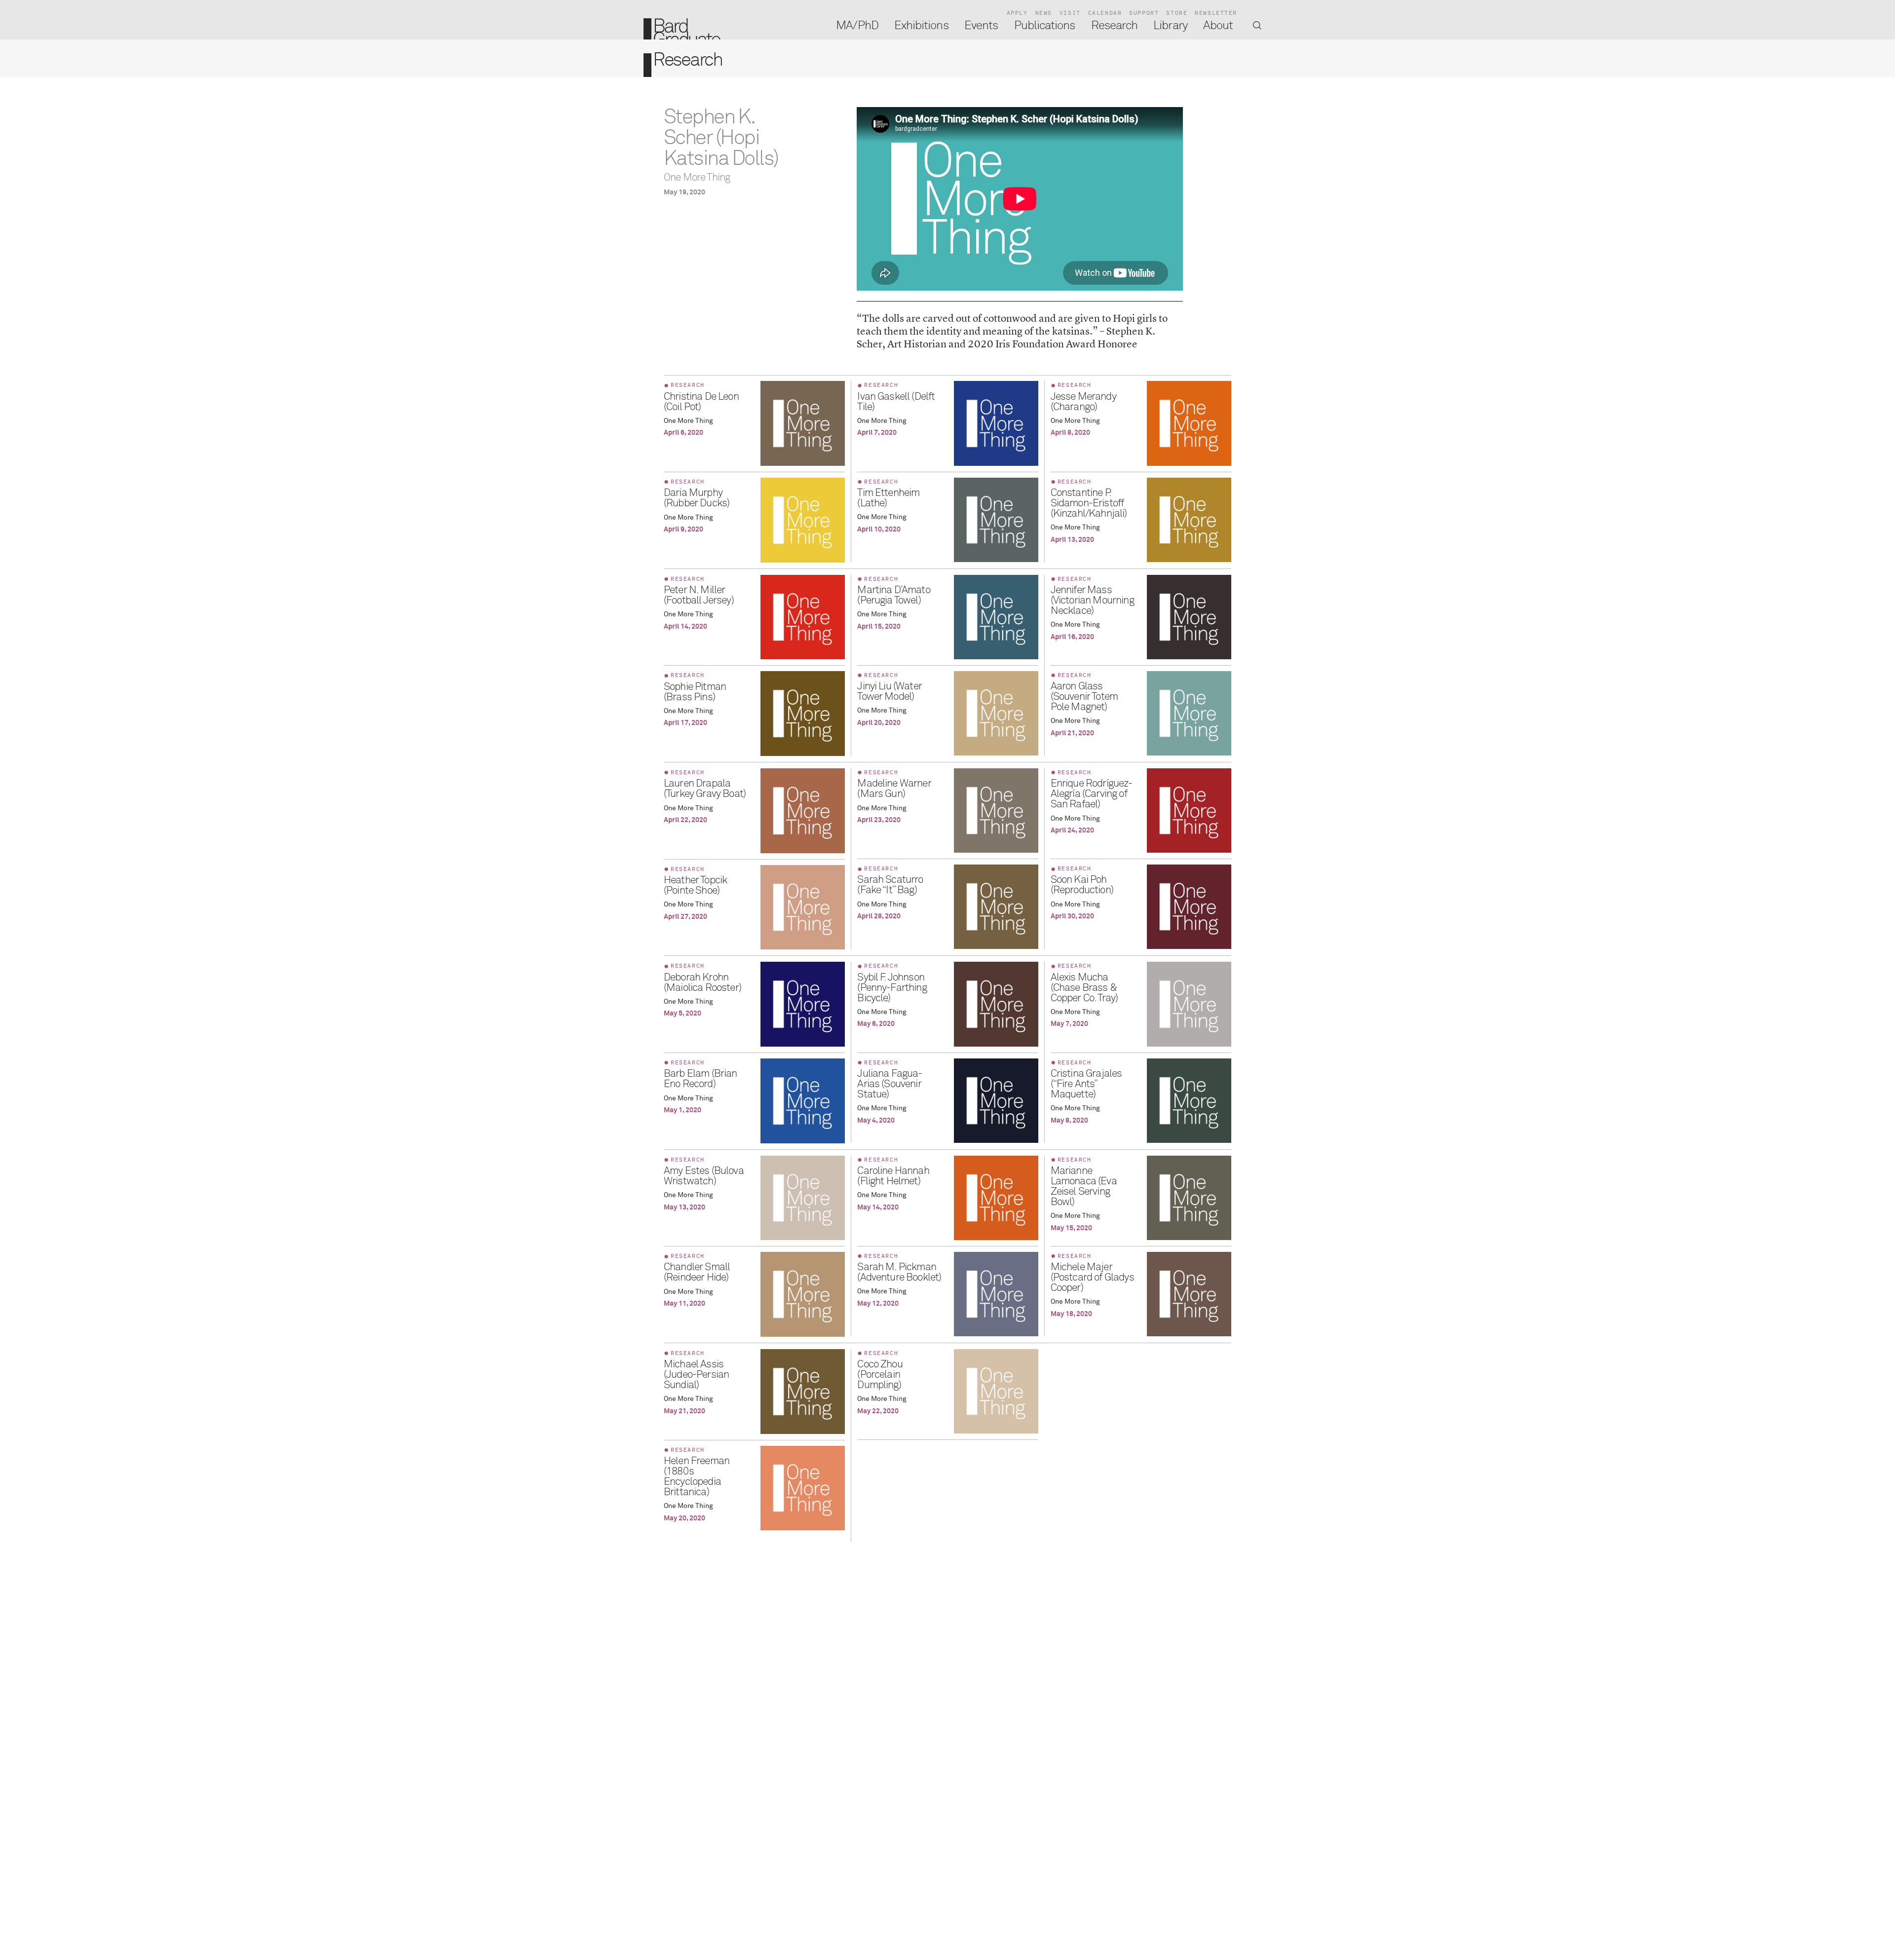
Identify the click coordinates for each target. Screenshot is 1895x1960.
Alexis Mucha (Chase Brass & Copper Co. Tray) (1084, 988)
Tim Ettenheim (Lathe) (888, 498)
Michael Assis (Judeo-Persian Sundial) (696, 1375)
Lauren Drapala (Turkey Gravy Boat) (705, 789)
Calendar (1105, 13)
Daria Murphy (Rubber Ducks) (697, 498)
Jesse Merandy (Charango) (1083, 402)
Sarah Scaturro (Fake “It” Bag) (890, 885)
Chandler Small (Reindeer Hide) (697, 1273)
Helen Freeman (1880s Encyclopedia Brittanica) (697, 1477)
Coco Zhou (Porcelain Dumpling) (880, 1375)
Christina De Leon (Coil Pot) (701, 402)
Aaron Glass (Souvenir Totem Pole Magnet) (1084, 697)
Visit (1070, 13)
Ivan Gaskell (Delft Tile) (896, 402)
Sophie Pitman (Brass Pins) (695, 692)
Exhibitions (921, 26)
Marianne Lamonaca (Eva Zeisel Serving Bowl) (1084, 1187)
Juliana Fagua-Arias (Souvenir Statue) (890, 1084)
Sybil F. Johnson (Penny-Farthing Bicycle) (892, 988)
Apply (1017, 13)
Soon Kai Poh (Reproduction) (1082, 885)
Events (981, 26)
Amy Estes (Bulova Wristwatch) (704, 1176)
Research (1114, 26)
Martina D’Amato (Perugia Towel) (893, 596)
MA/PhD (857, 26)
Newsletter (1216, 13)
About (1218, 26)
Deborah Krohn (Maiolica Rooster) (702, 983)
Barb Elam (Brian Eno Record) (701, 1079)
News (1044, 13)
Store (1177, 13)
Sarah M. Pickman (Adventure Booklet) (899, 1273)
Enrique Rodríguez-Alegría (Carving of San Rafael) (1092, 794)
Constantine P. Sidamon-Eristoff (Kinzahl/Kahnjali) (1089, 504)
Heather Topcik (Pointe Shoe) (695, 886)
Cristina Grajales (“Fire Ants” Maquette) (1086, 1084)
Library (1170, 26)
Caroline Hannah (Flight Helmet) (893, 1176)
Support (1144, 13)
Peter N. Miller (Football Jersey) (699, 596)
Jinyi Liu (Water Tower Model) (890, 692)
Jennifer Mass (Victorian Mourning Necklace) (1092, 601)
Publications (1045, 26)
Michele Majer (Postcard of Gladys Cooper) (1092, 1278)
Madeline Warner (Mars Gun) (894, 789)
